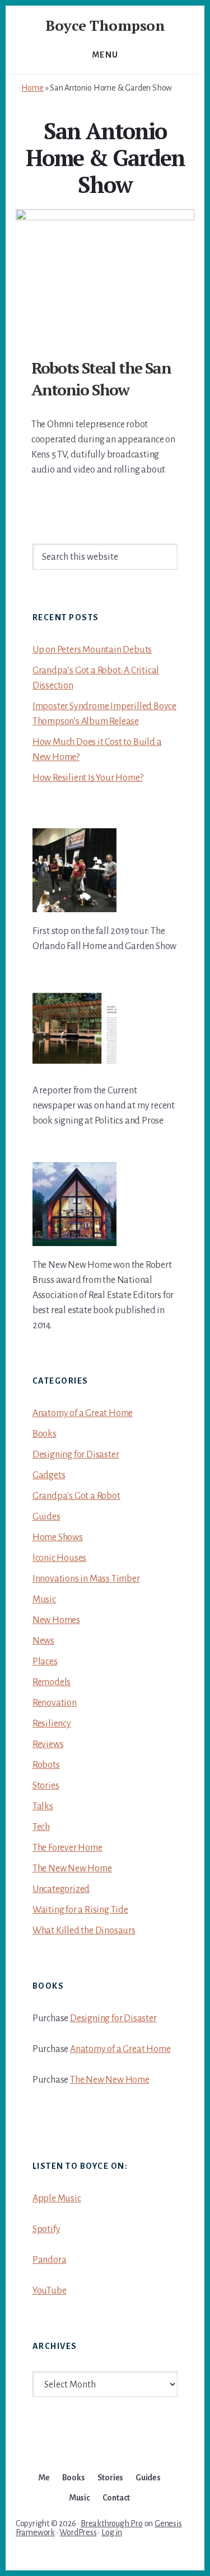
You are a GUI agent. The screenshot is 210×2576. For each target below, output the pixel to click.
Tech (41, 1827)
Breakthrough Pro (112, 2523)
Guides (46, 1517)
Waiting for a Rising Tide (80, 1910)
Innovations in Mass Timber (86, 1579)
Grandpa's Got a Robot (76, 1496)
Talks (43, 1806)
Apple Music (57, 2198)
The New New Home (72, 1869)
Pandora (50, 2260)
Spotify (46, 2229)
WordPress (78, 2532)
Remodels (52, 1682)
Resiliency (52, 1724)
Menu (105, 55)
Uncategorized (61, 1889)
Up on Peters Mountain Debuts (92, 650)
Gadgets (49, 1475)
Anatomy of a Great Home (83, 1413)
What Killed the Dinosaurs (84, 1931)
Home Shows (58, 1537)
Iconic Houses (59, 1558)
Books (45, 1434)
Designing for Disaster (76, 1455)
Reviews (48, 1744)
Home (32, 88)
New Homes (56, 1620)
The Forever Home (67, 1848)
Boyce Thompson (105, 25)
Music (44, 1600)
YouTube (50, 2291)
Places (45, 1662)
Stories (46, 1786)
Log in (112, 2532)
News (43, 1641)
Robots (46, 1765)
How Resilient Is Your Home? (88, 778)
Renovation (55, 1703)
